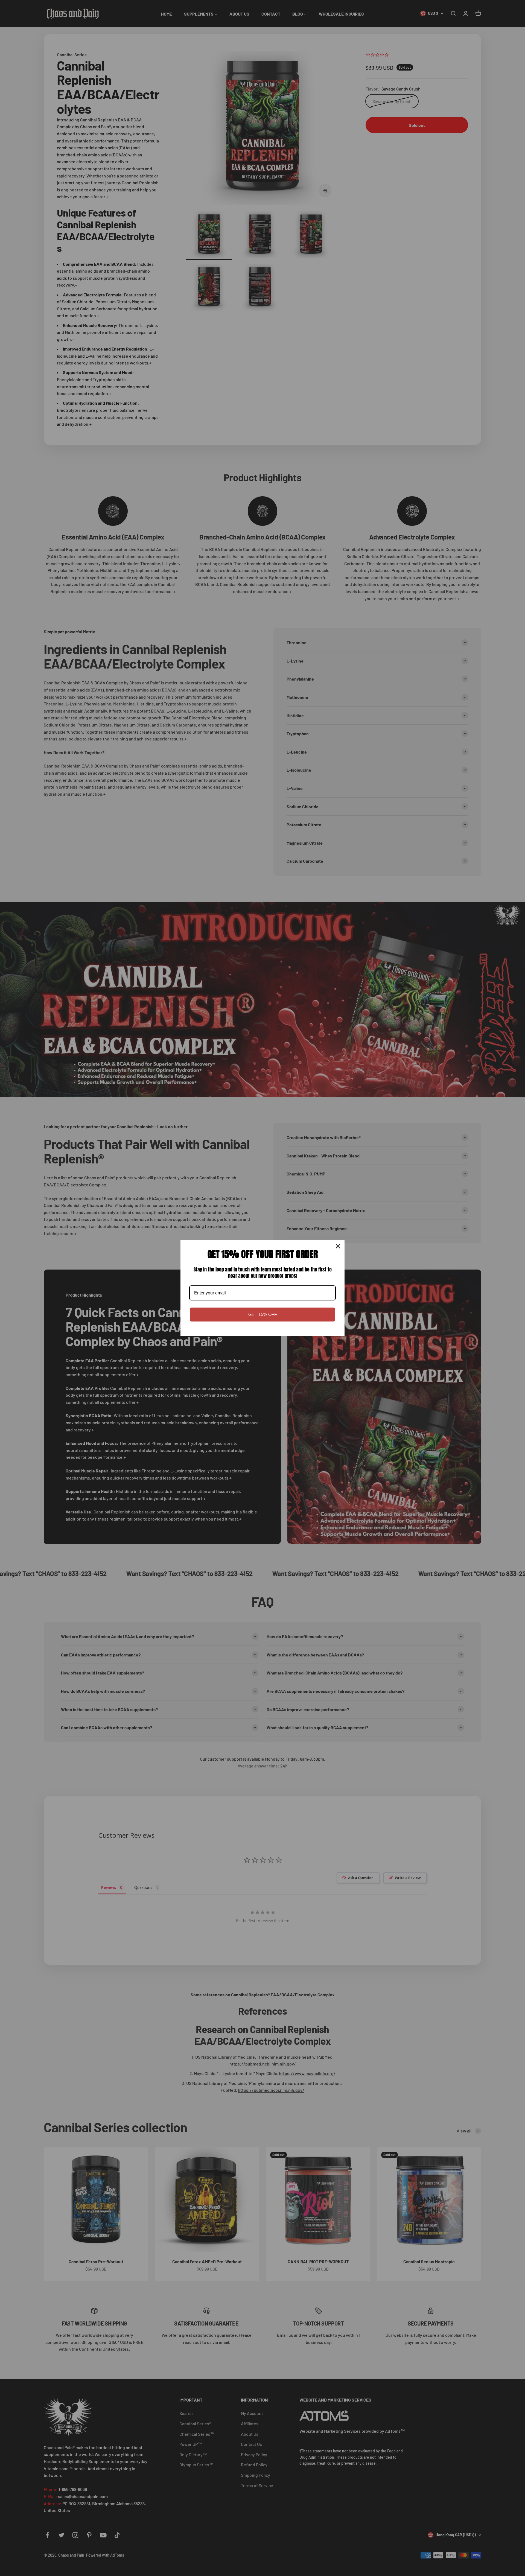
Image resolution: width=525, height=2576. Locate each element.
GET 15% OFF (263, 1315)
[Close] (338, 1246)
